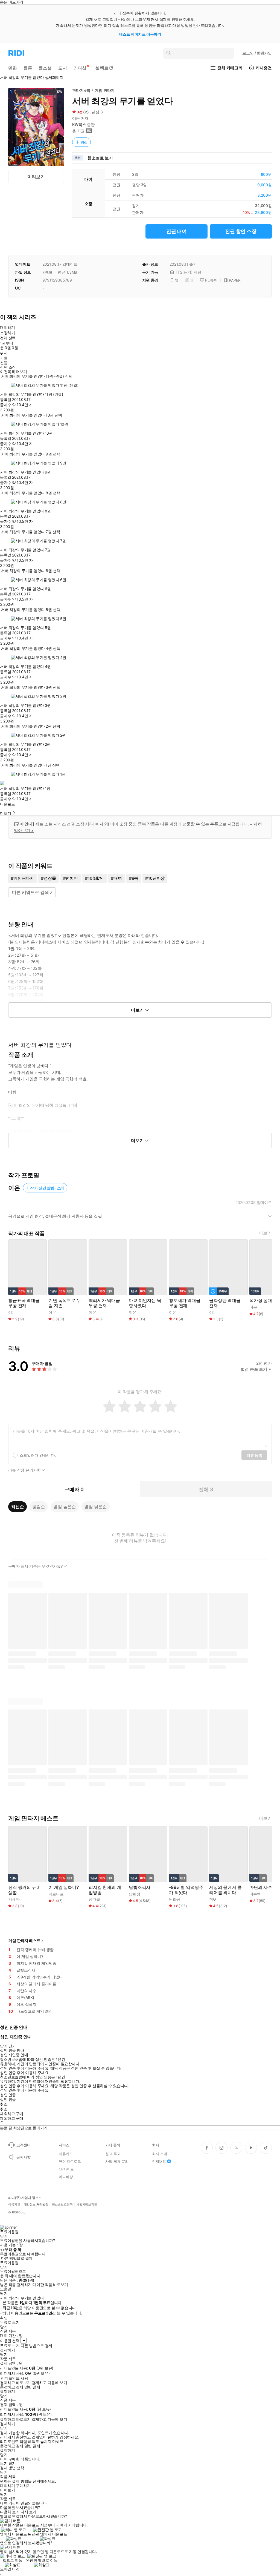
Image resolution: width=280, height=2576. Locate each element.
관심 (84, 142)
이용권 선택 (10, 2341)
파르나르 (56, 1894)
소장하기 (7, 333)
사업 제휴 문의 (117, 2161)
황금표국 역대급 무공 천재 (24, 1303)
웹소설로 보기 (100, 158)
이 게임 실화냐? (64, 1887)
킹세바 (14, 1899)
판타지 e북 (81, 90)
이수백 (255, 1894)
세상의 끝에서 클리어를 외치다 (225, 1890)
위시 (4, 353)
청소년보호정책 (62, 2204)
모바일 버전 (10, 2569)
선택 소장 (8, 367)
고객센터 (23, 2145)
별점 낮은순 (96, 1507)
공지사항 (23, 2157)
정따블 (94, 1899)
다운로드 (7, 804)
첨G (212, 1899)
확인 (4, 2318)
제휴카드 (66, 2154)
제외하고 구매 (12, 2114)
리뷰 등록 (254, 1455)
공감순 (39, 1507)
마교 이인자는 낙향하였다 (145, 1303)
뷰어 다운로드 (70, 2161)
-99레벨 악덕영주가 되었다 (186, 1890)
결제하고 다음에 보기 (49, 2383)
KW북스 (79, 124)
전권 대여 (177, 231)
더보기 (265, 1233)
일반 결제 (32, 2387)
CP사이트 (66, 2169)
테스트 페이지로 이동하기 (140, 34)
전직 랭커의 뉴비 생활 (24, 1890)
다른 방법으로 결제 (17, 2258)
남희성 (135, 1894)
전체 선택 (8, 338)
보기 (4, 2463)
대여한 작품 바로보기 (50, 2285)
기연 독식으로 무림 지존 (65, 1303)
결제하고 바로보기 (15, 2383)
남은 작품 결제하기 (16, 2285)
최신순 (17, 1507)
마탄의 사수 (261, 1887)
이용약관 (14, 2204)
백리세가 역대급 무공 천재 (104, 1303)
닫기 (12, 2463)
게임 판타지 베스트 (24, 1940)
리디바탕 (66, 2177)
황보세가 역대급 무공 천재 (185, 1303)
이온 (76, 118)
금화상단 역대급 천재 (225, 1303)
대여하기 (7, 327)
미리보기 (36, 177)
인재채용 (159, 2161)
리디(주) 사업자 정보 (23, 2198)
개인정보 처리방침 (36, 2204)
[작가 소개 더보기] (140, 1218)
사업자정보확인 (87, 2204)
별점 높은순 (65, 1507)
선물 (4, 363)
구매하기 (23, 2486)
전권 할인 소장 (241, 231)
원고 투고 (113, 2154)
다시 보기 (28, 2512)
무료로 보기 (10, 2346)
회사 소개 (160, 2154)
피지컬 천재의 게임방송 (105, 1890)
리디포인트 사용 (15, 2378)
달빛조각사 (140, 1887)
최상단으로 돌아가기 (30, 2128)
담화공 (175, 1899)
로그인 (257, 53)
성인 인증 (8, 2095)
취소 (4, 2104)
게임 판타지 (105, 90)
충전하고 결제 (12, 2387)
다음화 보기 (10, 2512)
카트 (4, 358)
